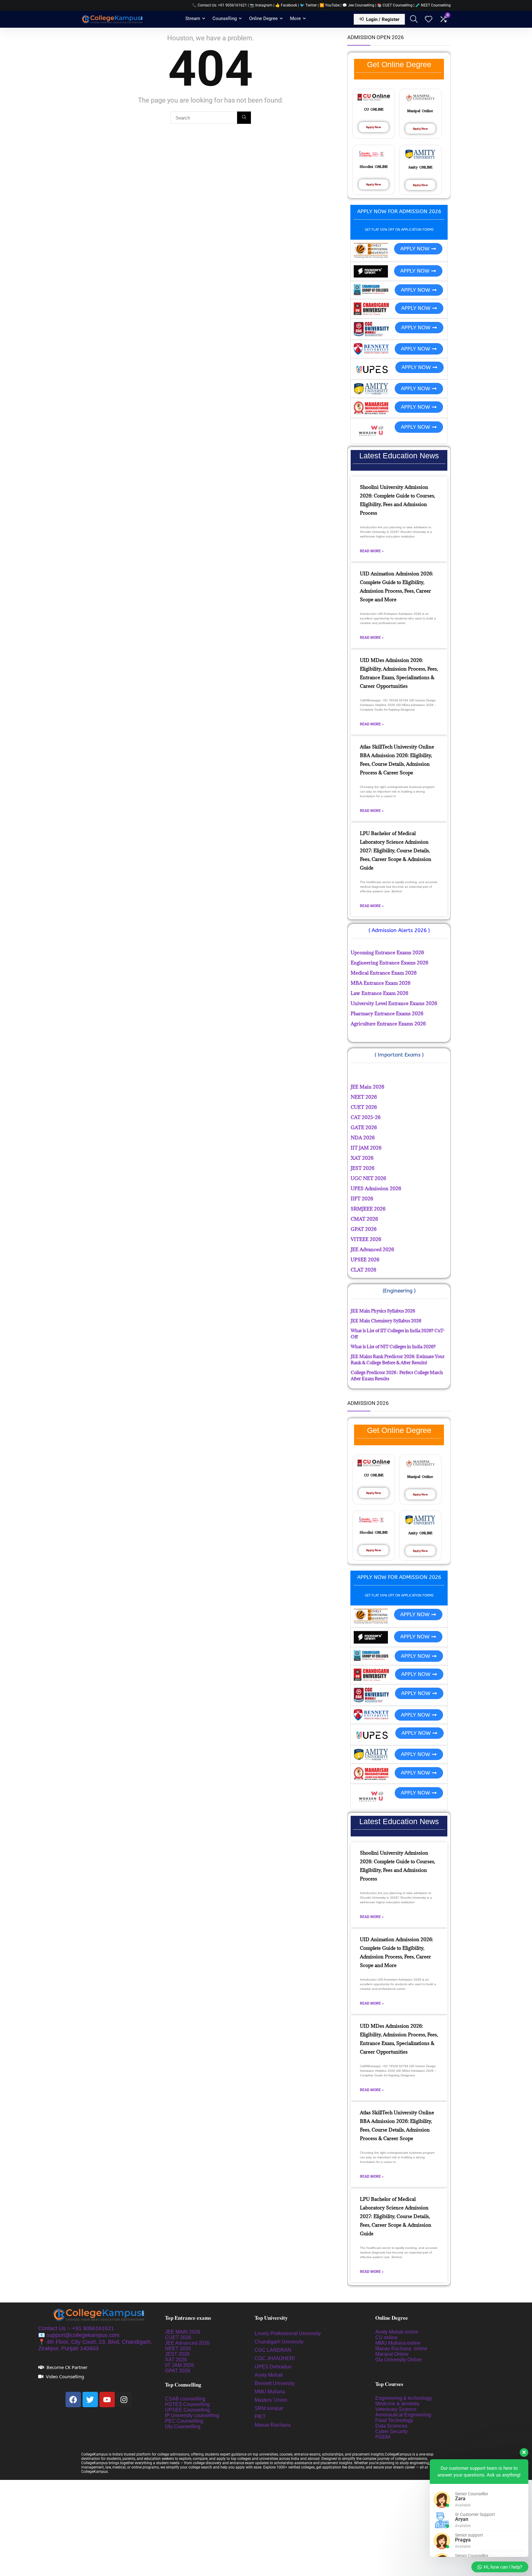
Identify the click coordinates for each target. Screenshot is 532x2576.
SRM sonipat (269, 2408)
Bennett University (275, 2383)
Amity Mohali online (397, 2332)
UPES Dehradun (273, 2367)
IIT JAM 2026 (179, 2365)
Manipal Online (392, 2354)
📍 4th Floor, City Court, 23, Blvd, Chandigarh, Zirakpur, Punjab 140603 (95, 2345)
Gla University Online (399, 2360)
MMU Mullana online (398, 2343)
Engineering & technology (404, 2398)
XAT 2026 (176, 2360)
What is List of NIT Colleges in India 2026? (393, 1347)
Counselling (225, 18)
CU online (386, 2337)
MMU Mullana (270, 2392)
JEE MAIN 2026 (183, 2332)
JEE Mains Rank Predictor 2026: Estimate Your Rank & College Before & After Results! (398, 1359)
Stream (193, 18)
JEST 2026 (177, 2354)
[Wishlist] (429, 20)
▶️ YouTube (330, 5)
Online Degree (263, 18)
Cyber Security (391, 2431)
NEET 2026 (178, 2349)
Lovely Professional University (288, 2333)
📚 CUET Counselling (395, 5)
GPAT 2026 (178, 2371)
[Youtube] (107, 2400)
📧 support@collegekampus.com (79, 2335)
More (295, 18)
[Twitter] (90, 2400)
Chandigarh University (279, 2342)
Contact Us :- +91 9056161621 (76, 2328)
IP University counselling (192, 2415)
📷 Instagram (261, 5)
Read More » (372, 551)
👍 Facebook (286, 5)
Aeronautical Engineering (403, 2415)
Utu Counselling (183, 2426)
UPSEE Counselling (187, 2410)
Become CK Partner (67, 2367)
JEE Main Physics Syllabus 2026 (383, 1311)
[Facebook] (73, 2400)
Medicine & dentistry (397, 2404)
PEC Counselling (184, 2421)
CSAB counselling (185, 2399)
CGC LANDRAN (273, 2350)
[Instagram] (124, 2400)
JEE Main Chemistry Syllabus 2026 (386, 1321)
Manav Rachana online (402, 2349)
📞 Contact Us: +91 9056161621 (220, 5)
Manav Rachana (273, 2425)
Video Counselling (65, 2376)
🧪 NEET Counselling (433, 5)
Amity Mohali (269, 2375)
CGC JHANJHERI (275, 2358)
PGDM (383, 2437)
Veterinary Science (396, 2409)
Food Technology (394, 2420)
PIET (261, 2417)
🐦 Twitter (308, 5)
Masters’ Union (272, 2400)
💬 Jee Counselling (359, 5)
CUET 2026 (178, 2337)
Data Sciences (391, 2426)
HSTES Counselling (187, 2404)
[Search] (244, 118)
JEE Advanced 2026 (187, 2343)
